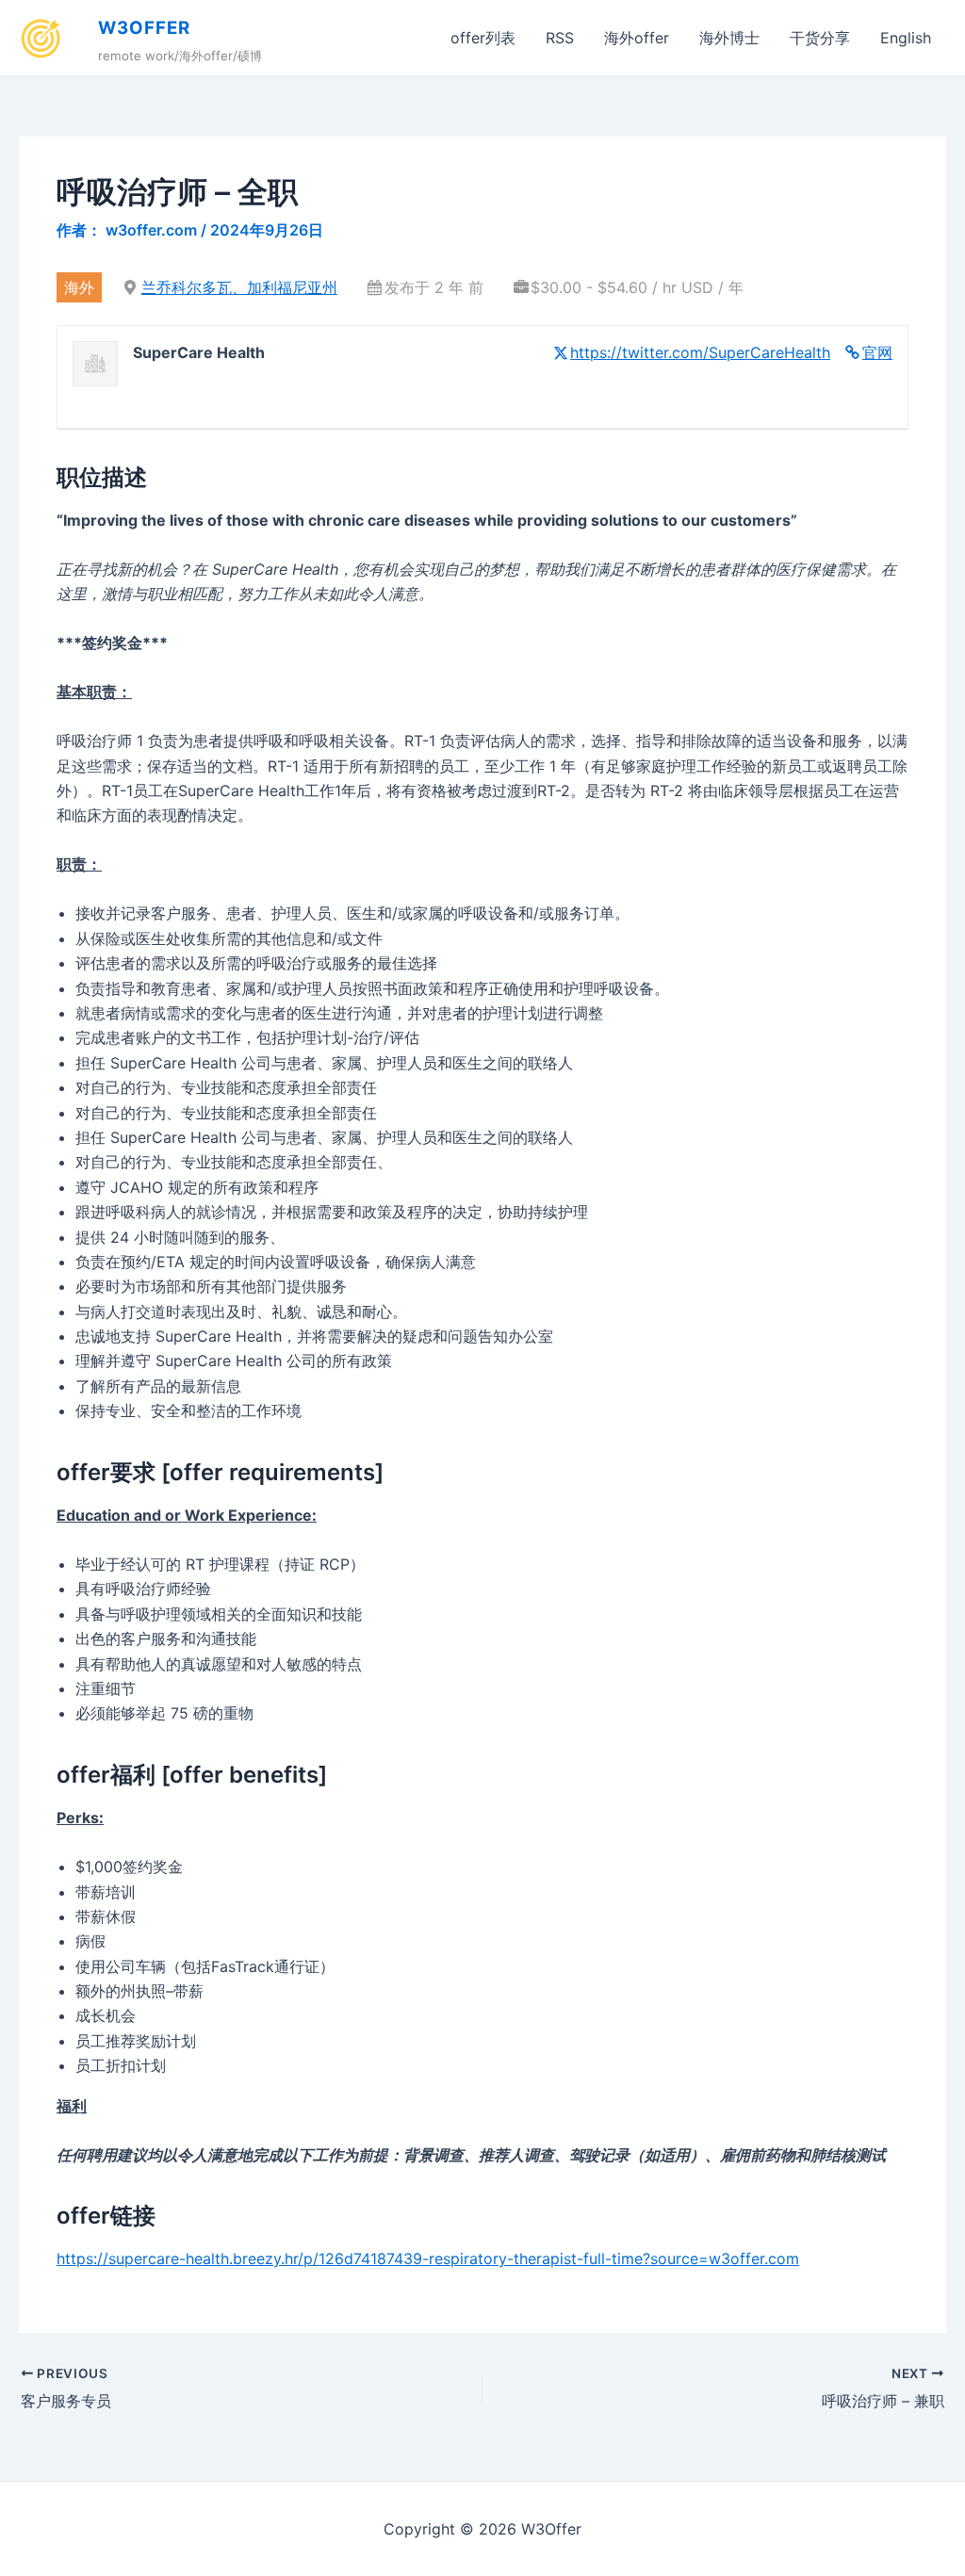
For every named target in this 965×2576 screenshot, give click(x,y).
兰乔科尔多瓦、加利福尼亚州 (239, 287)
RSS (560, 38)
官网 (877, 352)
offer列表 (483, 38)
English (906, 38)
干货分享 (820, 38)
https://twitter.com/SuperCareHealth (700, 352)
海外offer (637, 38)
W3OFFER (144, 28)
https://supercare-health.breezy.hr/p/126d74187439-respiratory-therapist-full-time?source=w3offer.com (428, 2258)
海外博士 (729, 38)
